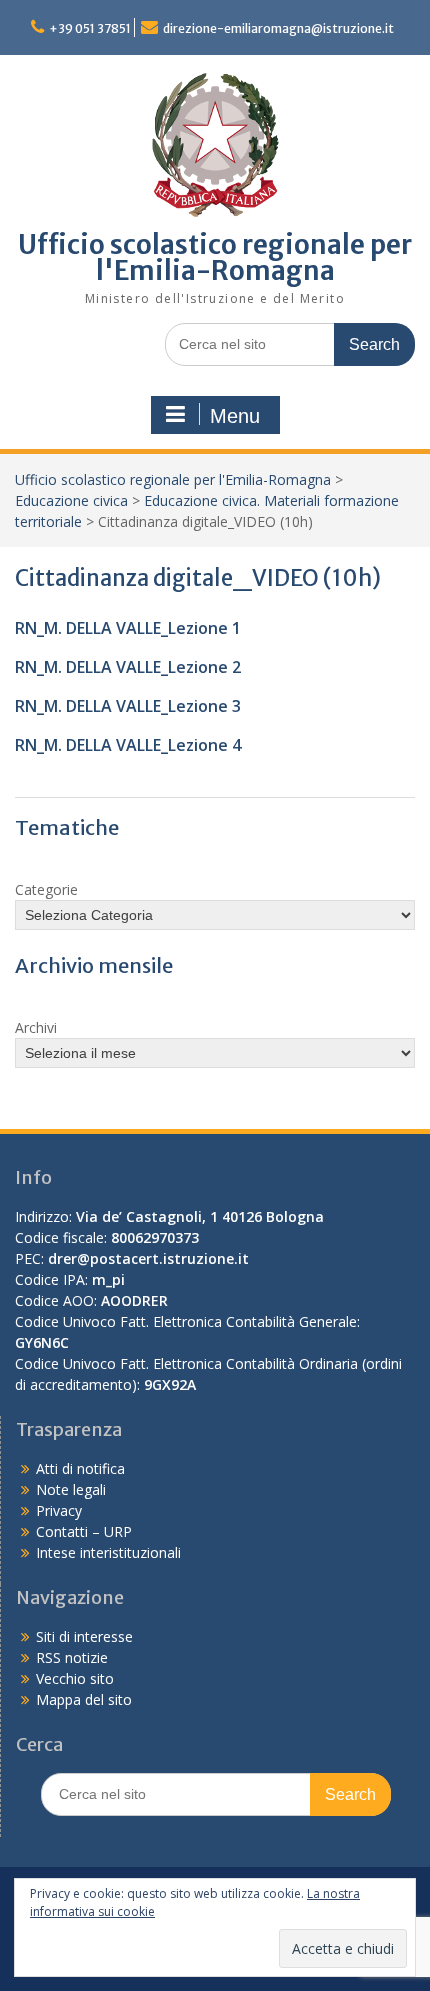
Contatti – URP (84, 1531)
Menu (235, 416)
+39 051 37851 (90, 28)
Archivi (36, 1027)
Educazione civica (71, 500)
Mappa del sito (84, 1699)
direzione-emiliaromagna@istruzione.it (278, 28)
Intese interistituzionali (108, 1552)
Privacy (59, 1510)
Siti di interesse (84, 1636)
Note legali (71, 1489)
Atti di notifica (80, 1468)
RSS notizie (72, 1657)
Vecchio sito (75, 1678)
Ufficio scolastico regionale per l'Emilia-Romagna (215, 257)
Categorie (46, 889)
